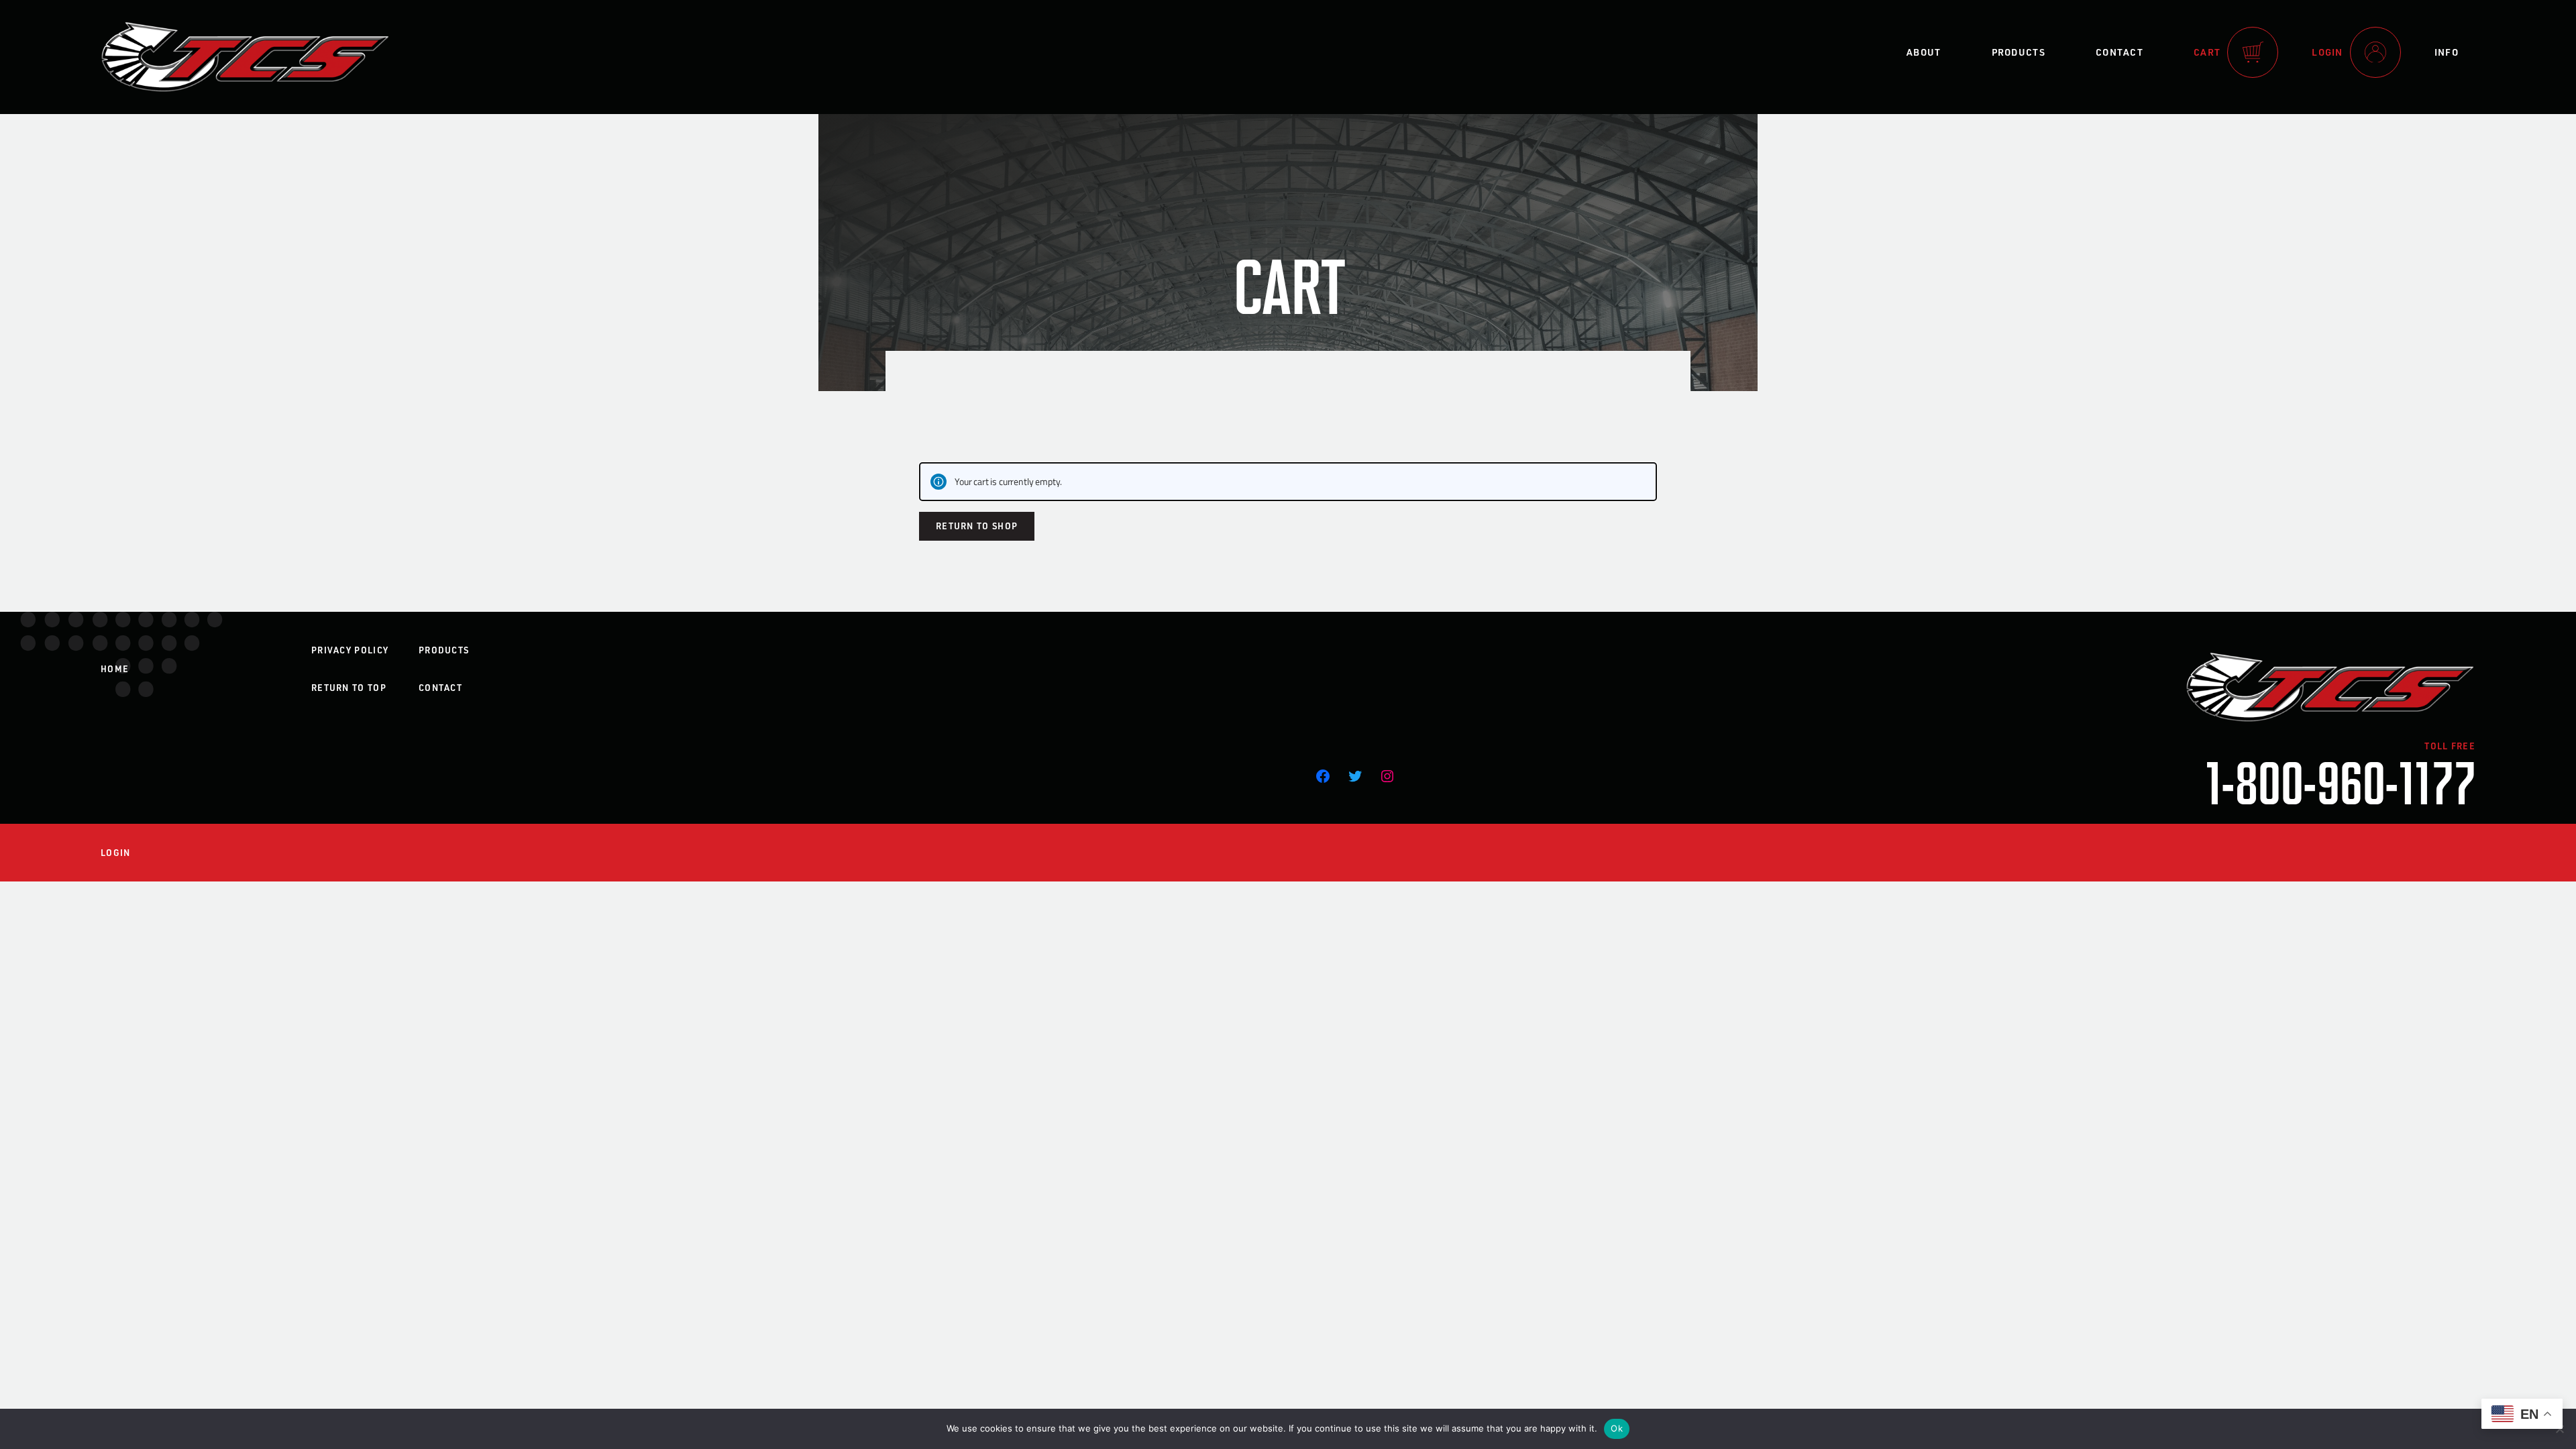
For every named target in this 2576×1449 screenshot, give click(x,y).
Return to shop (977, 526)
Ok (1617, 1428)
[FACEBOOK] (1323, 776)
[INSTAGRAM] (1387, 776)
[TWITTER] (1355, 776)
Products (2019, 52)
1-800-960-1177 (2341, 781)
